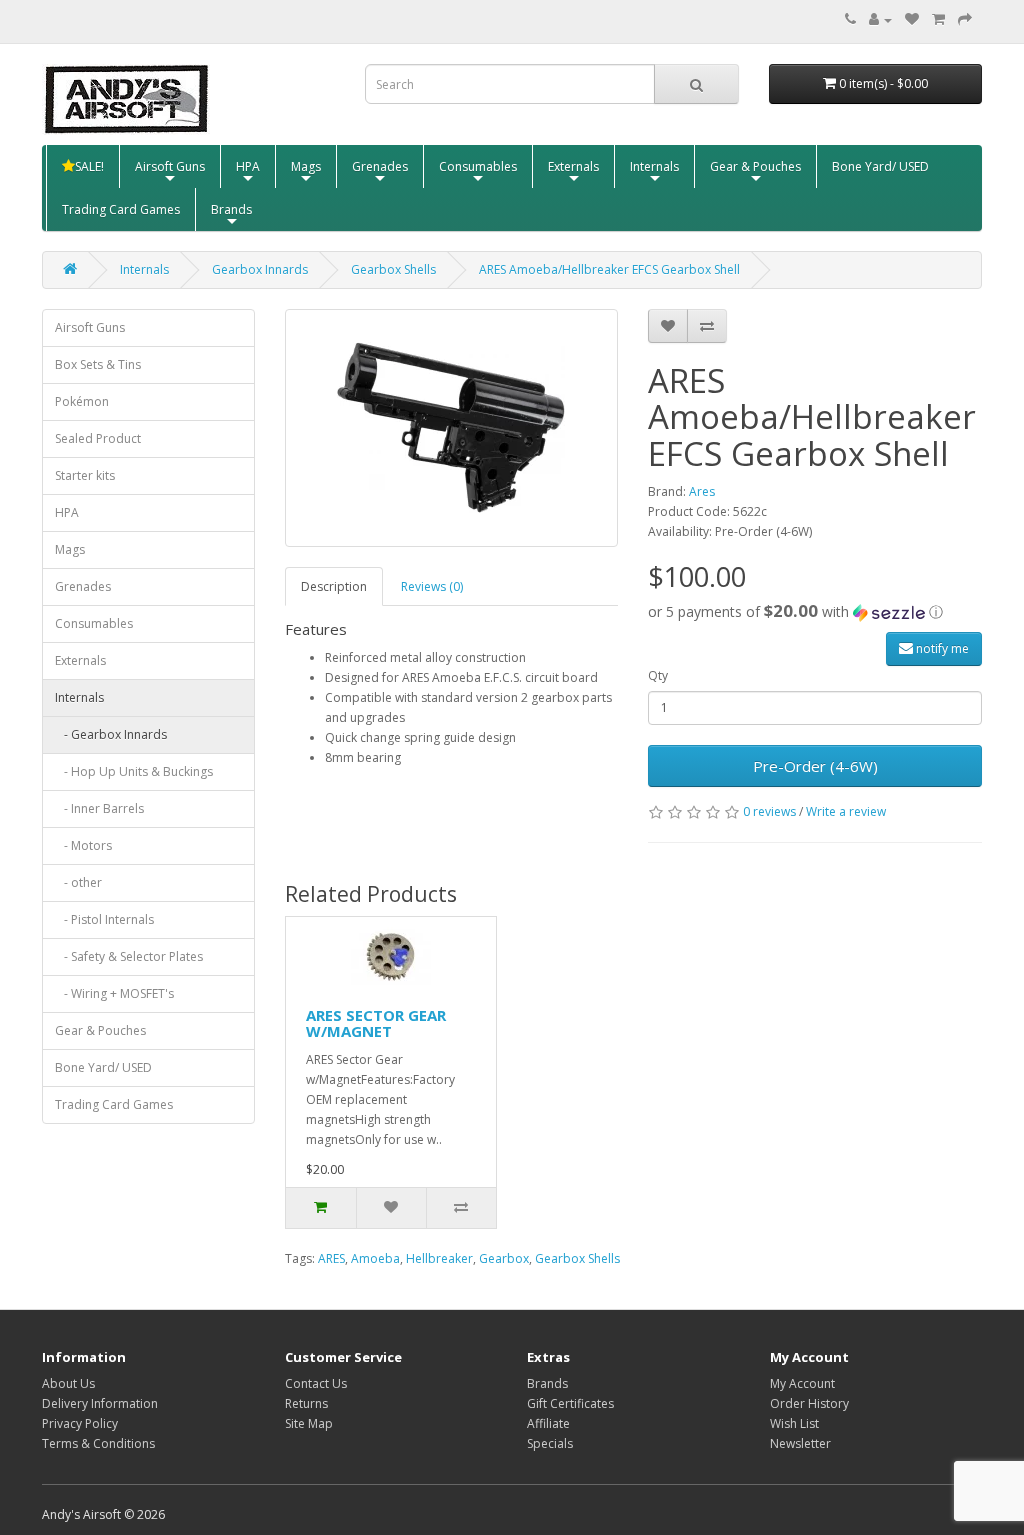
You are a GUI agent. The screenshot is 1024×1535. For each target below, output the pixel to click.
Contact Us (316, 1383)
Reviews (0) (432, 586)
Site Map (309, 1423)
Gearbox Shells (393, 269)
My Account (802, 1383)
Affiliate (548, 1423)
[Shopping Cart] (938, 19)
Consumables (478, 166)
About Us (68, 1383)
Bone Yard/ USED (880, 166)
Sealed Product (98, 438)
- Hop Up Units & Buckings (134, 771)
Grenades (380, 166)
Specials (550, 1443)
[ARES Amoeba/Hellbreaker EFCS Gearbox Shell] (452, 428)
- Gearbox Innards (111, 734)
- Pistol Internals (104, 919)
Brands (231, 209)
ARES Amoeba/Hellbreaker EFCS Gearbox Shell (609, 269)
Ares (702, 491)
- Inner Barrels (99, 808)
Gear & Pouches (755, 166)
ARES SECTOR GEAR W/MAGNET (376, 1023)
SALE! (89, 166)
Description (334, 586)
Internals (654, 166)
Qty (658, 675)
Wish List (794, 1423)
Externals (573, 166)
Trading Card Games (121, 209)
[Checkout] (965, 19)
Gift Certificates (570, 1403)
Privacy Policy (80, 1423)
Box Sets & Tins (98, 364)
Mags (306, 166)
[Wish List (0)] (912, 19)
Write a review (846, 811)
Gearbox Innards (260, 269)
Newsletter (800, 1443)
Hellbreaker (439, 1258)
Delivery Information (100, 1403)
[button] (815, 612)
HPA (248, 166)
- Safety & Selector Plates (129, 956)
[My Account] (880, 19)
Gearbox (504, 1258)
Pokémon (82, 401)
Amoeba (375, 1258)
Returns (306, 1403)
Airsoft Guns (170, 166)
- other (78, 882)
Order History (809, 1403)
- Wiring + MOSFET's (114, 993)
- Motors (83, 845)
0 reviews (769, 811)
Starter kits (85, 475)
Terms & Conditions (98, 1443)
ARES (331, 1258)
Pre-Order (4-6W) (815, 766)
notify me (941, 648)
